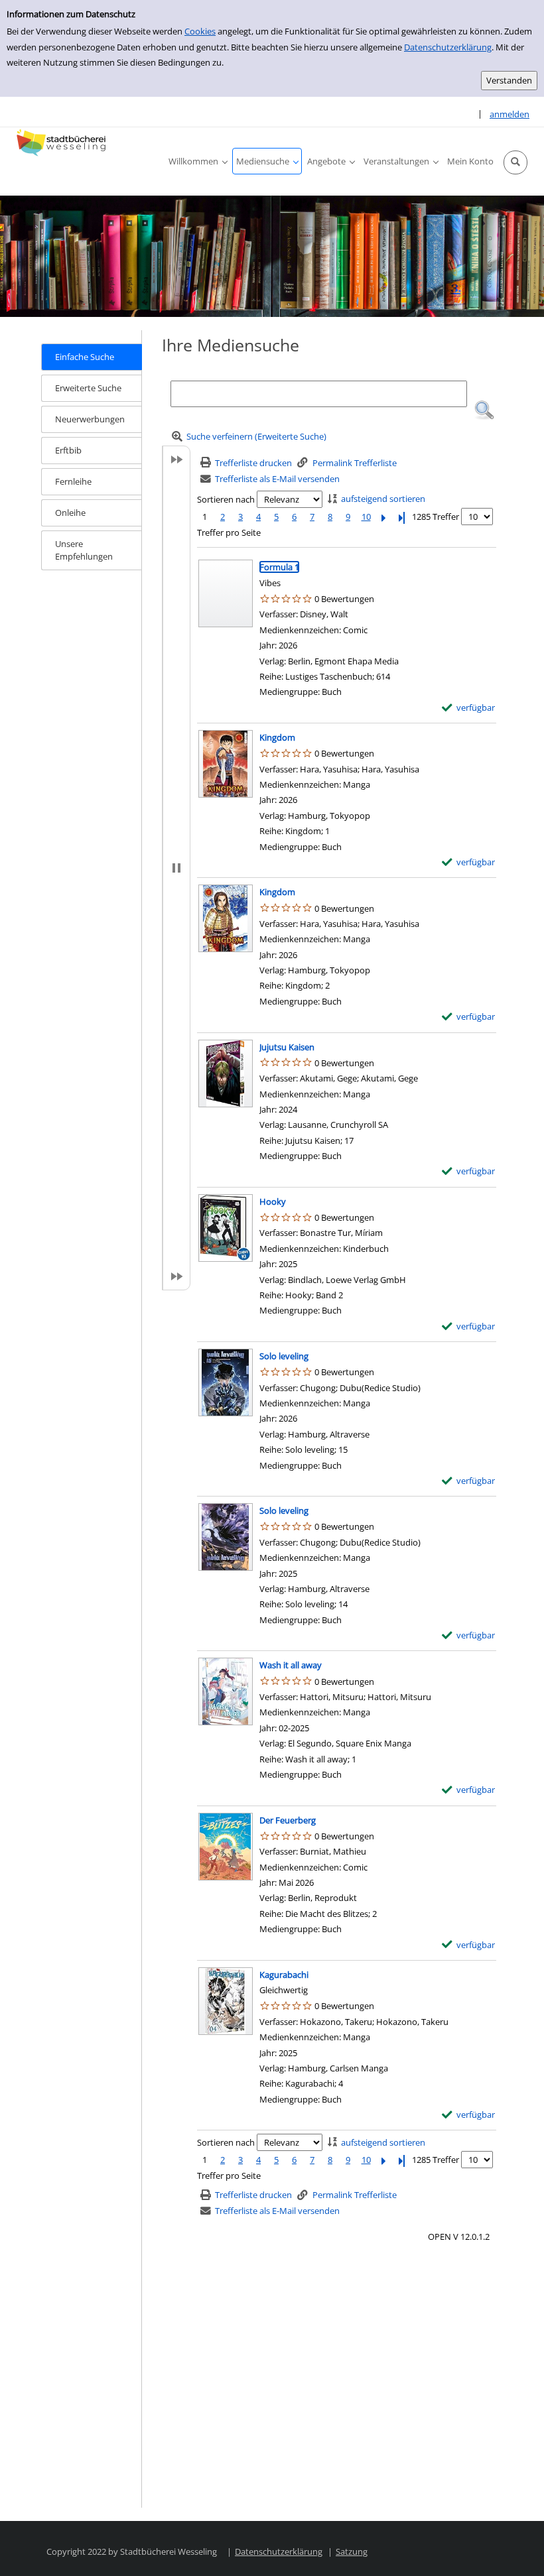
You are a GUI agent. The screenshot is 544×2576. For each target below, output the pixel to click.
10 (366, 517)
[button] (515, 162)
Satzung (352, 2551)
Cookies (200, 31)
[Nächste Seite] (384, 517)
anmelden (510, 114)
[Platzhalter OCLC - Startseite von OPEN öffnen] (63, 143)
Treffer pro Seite (229, 532)
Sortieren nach (226, 499)
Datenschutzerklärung (448, 47)
